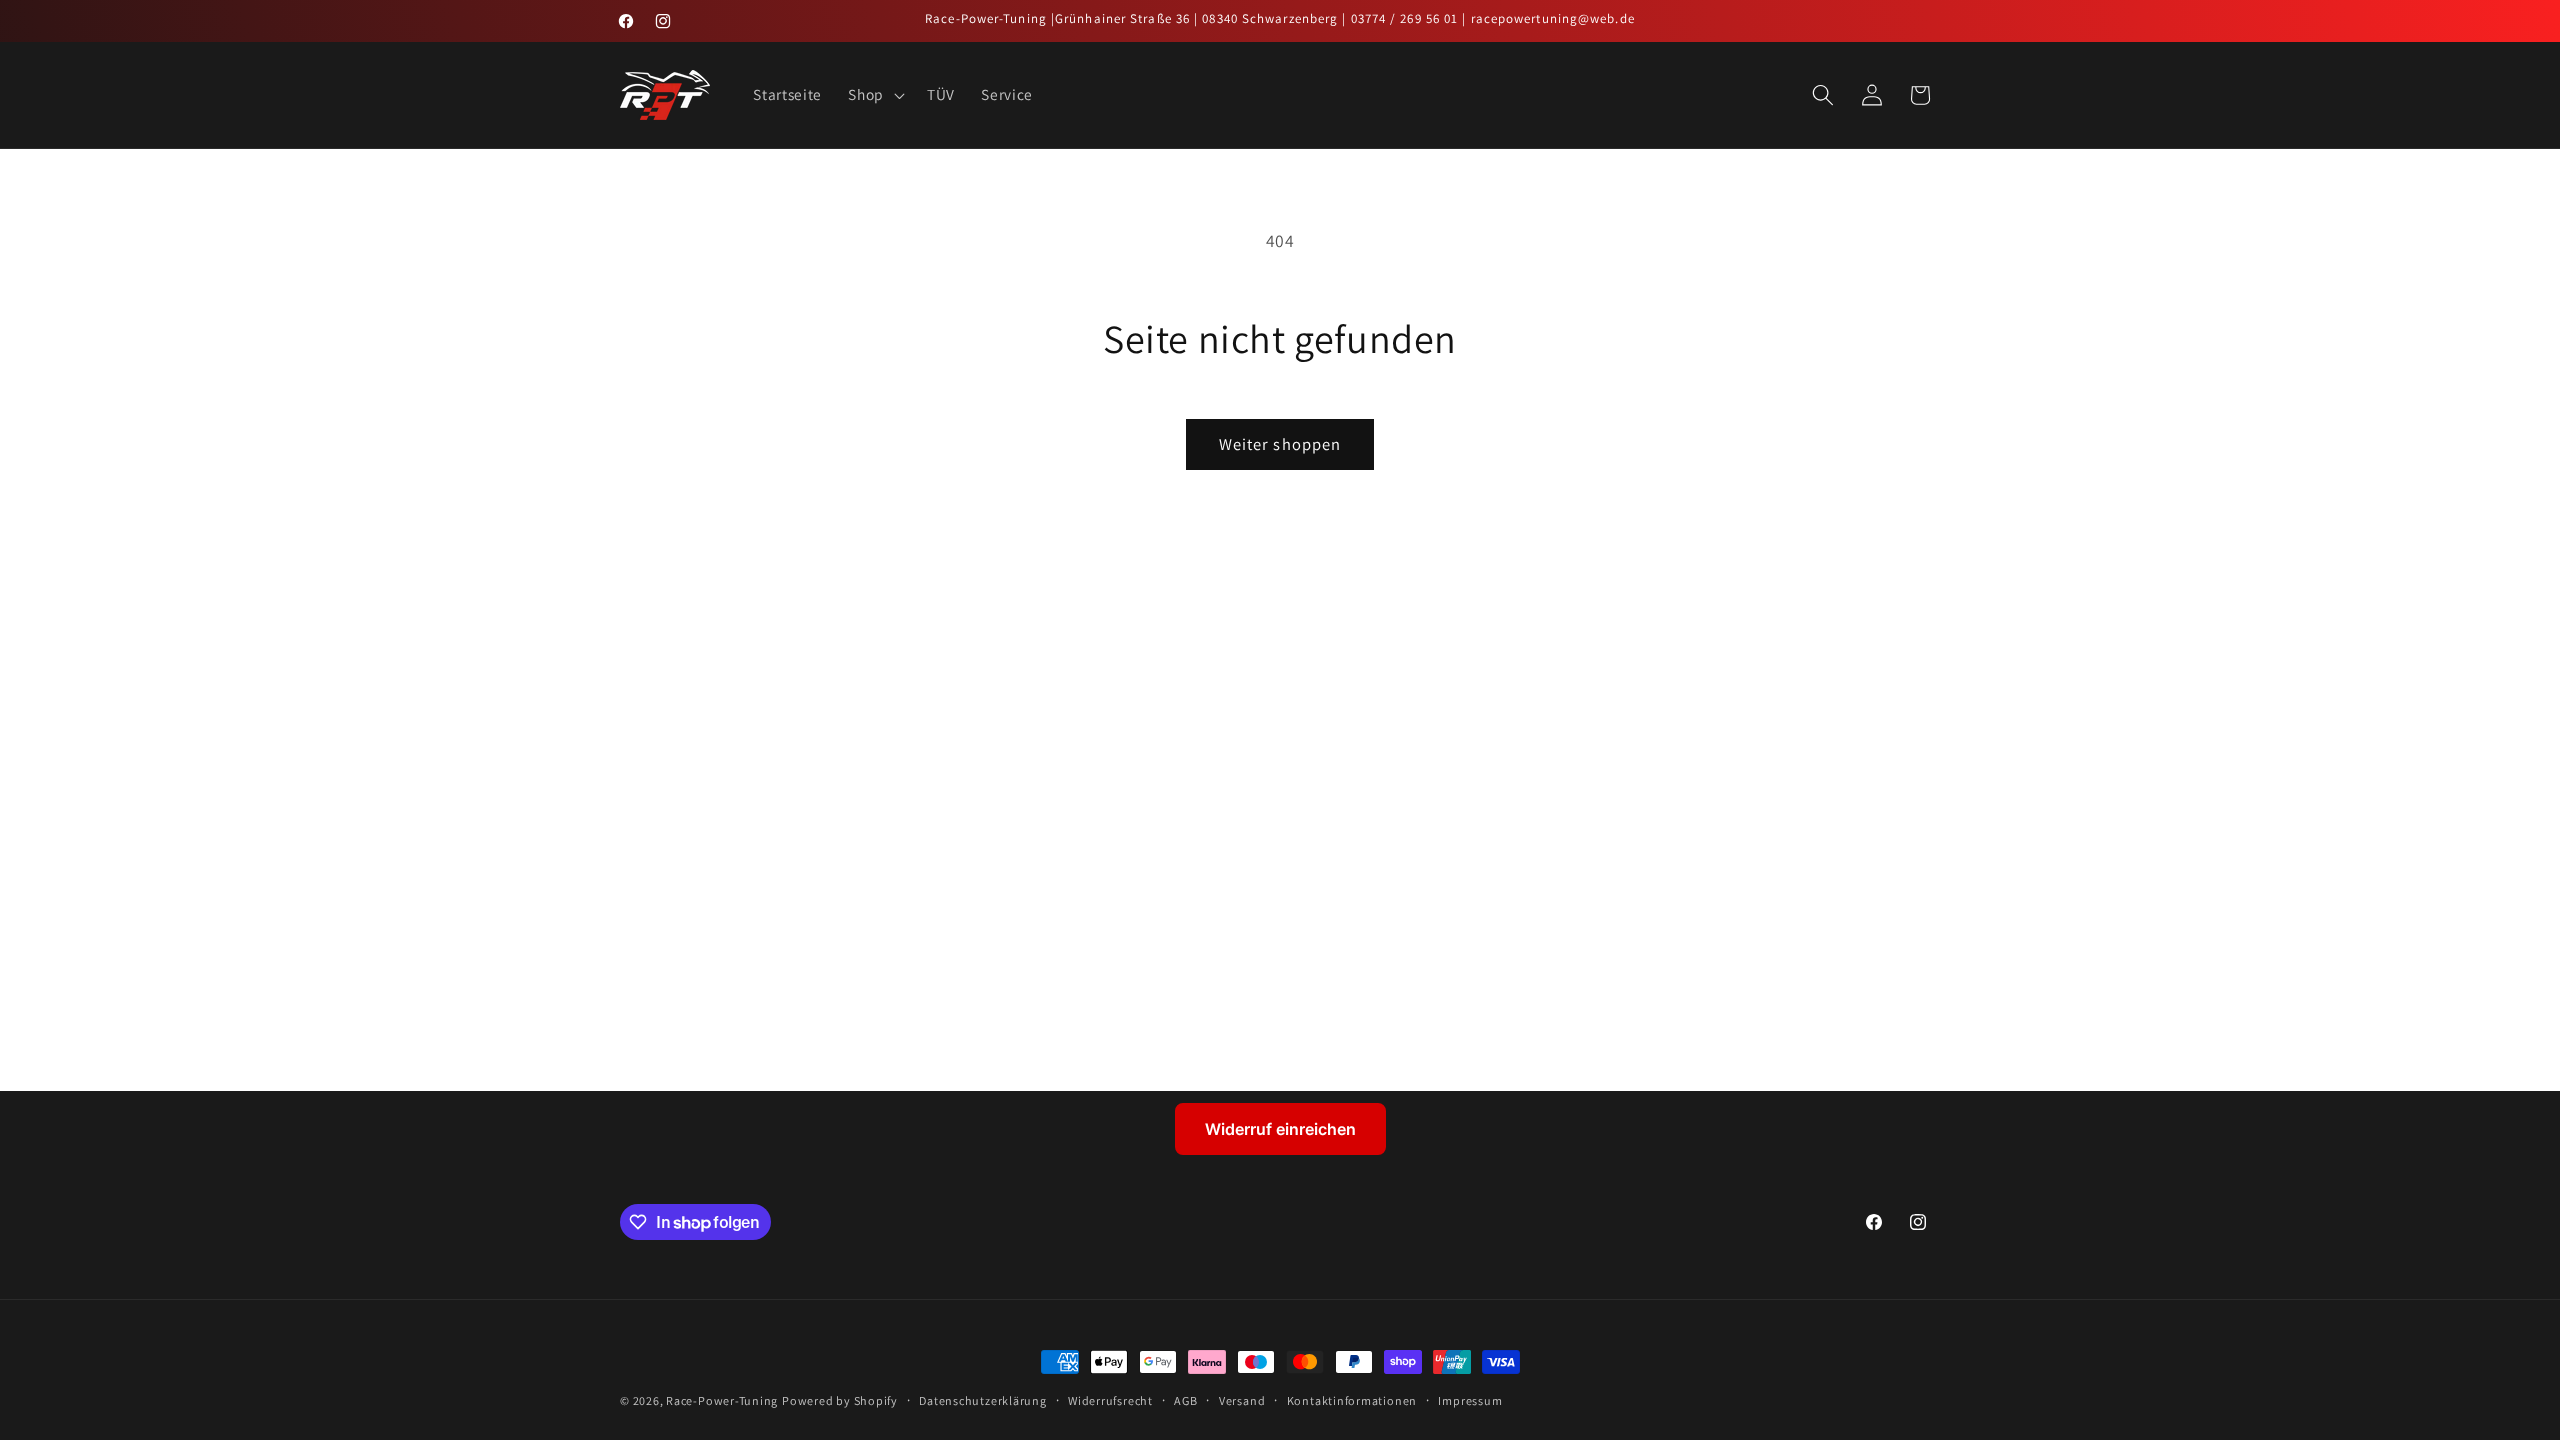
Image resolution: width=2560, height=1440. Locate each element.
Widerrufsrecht (1110, 1400)
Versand (1242, 1400)
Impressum (1470, 1400)
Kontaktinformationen (1352, 1400)
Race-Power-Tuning (722, 1400)
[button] (874, 95)
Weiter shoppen (1280, 444)
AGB (1185, 1400)
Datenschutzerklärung (982, 1400)
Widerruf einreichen (1280, 1129)
